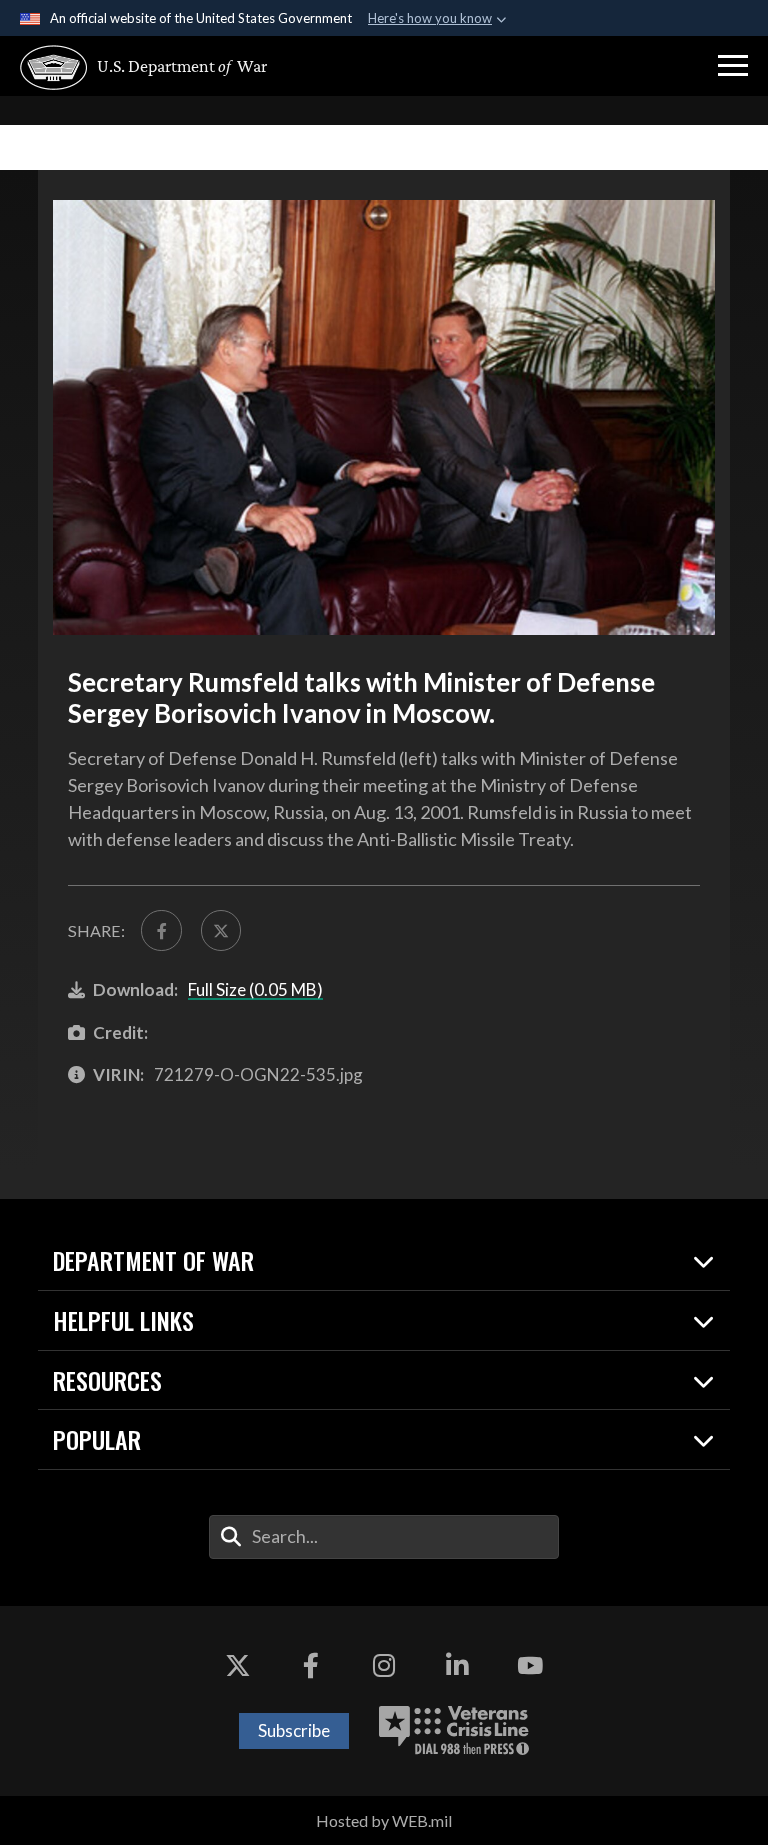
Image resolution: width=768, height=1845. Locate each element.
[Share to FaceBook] (161, 930)
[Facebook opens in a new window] (311, 1666)
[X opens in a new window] (238, 1666)
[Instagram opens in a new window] (384, 1666)
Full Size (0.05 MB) (255, 989)
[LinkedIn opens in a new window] (457, 1666)
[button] (733, 66)
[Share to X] (221, 930)
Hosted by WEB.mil (384, 1820)
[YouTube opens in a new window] (530, 1666)
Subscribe (294, 1730)
